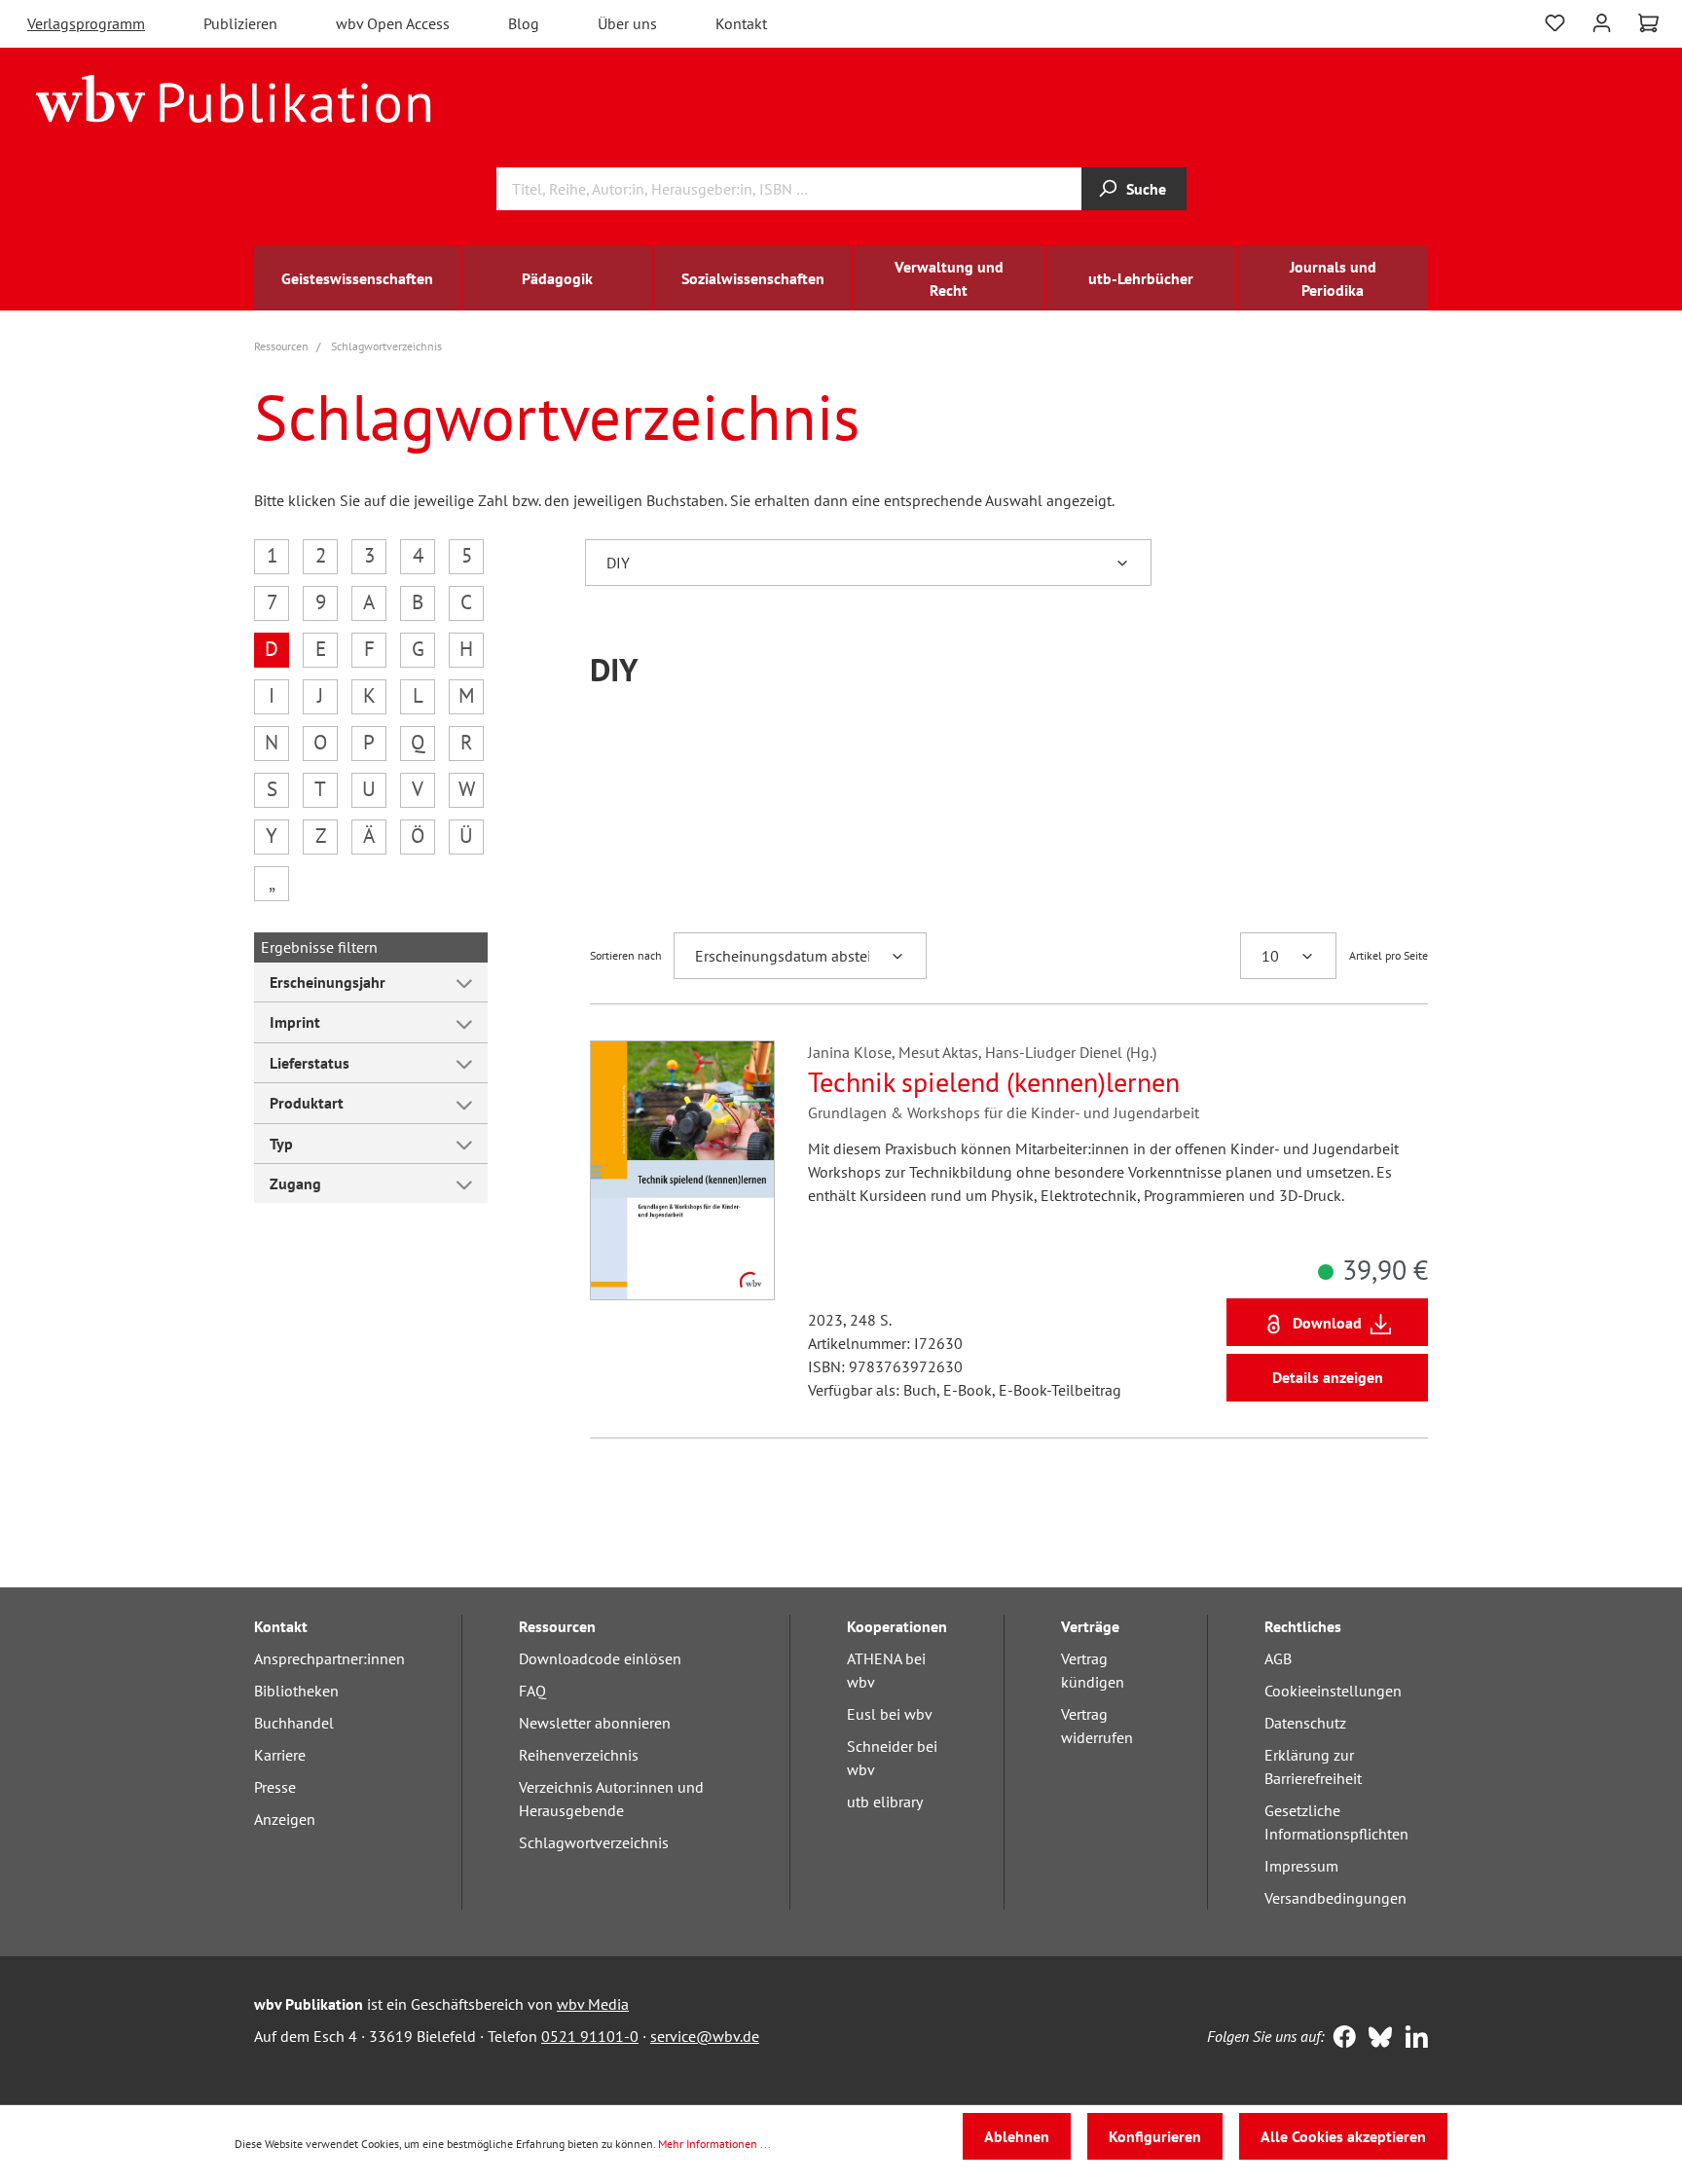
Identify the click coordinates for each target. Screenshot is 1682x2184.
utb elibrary (885, 1802)
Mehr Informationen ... (714, 2144)
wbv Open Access (393, 23)
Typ (281, 1144)
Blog (524, 23)
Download (1327, 1323)
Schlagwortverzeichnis (594, 1842)
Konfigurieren (1155, 2136)
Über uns (627, 23)
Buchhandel (294, 1723)
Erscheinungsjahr (328, 982)
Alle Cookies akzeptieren (1343, 2136)
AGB (1278, 1658)
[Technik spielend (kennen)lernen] (682, 1170)
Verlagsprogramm (86, 23)
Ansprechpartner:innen (329, 1658)
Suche (1146, 189)
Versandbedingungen (1335, 1898)
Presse (275, 1787)
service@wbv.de (705, 2036)
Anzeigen (285, 1819)
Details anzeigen (1328, 1377)
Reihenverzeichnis (579, 1755)
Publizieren (240, 23)
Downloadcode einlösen (600, 1658)
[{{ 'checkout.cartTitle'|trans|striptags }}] (1648, 23)
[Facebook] (1340, 2039)
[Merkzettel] (1555, 21)
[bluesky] (1376, 2039)
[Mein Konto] (1602, 21)
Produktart (307, 1103)
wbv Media (593, 2004)
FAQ (532, 1691)
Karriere (280, 1755)
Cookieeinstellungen (1333, 1691)
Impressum (1301, 1866)
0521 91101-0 (590, 2036)
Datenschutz (1305, 1723)
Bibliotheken (296, 1691)
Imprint (295, 1022)
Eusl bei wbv (890, 1714)
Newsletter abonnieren (595, 1723)
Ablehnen (1017, 2136)
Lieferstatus (310, 1063)
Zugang (295, 1183)
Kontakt (741, 23)
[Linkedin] (1412, 2039)
